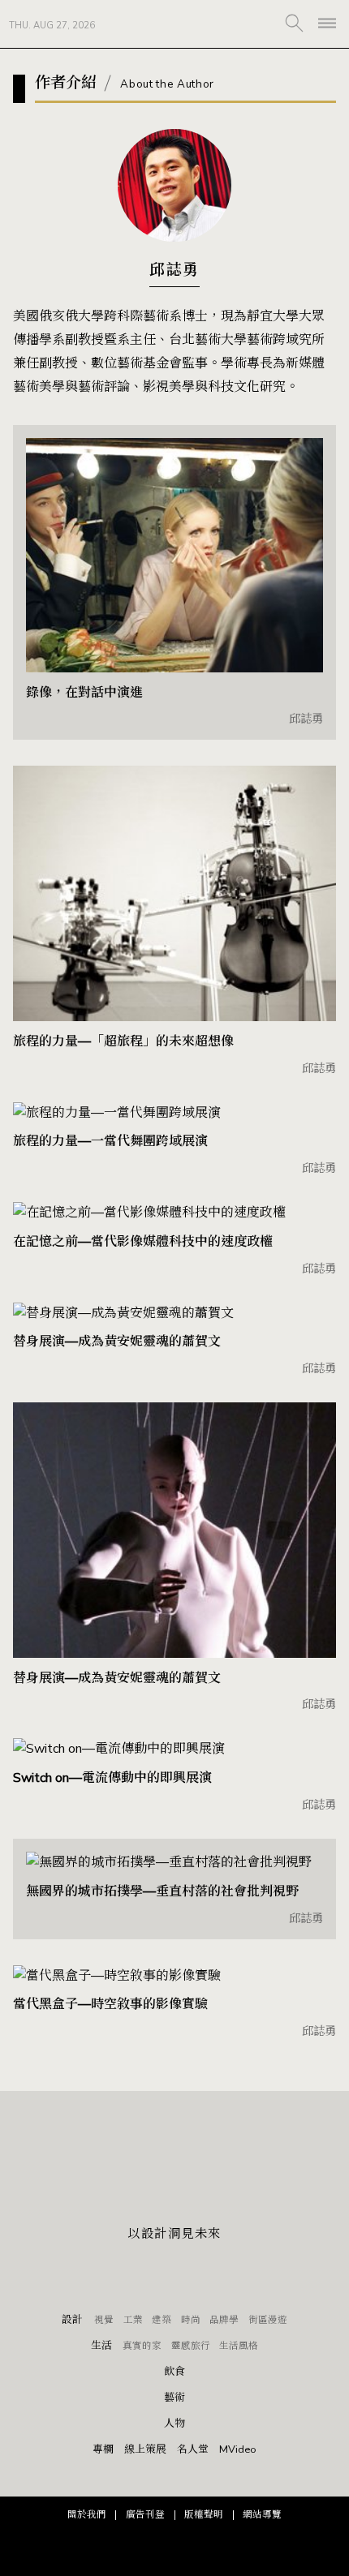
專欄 (103, 2450)
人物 (174, 2424)
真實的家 (142, 2346)
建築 (162, 2320)
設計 (72, 2320)
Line (174, 2276)
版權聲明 (204, 2514)
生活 (101, 2346)
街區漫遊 (268, 2320)
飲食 (174, 2372)
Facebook (138, 2276)
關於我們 (87, 2514)
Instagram (211, 2276)
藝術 (174, 2398)
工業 (133, 2320)
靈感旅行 (191, 2346)
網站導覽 (262, 2514)
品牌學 (224, 2320)
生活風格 (239, 2346)
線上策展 (145, 2450)
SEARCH (294, 23)
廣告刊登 (145, 2514)
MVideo (238, 2450)
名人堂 (193, 2450)
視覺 (104, 2320)
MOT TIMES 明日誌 (174, 24)
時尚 (191, 2320)
